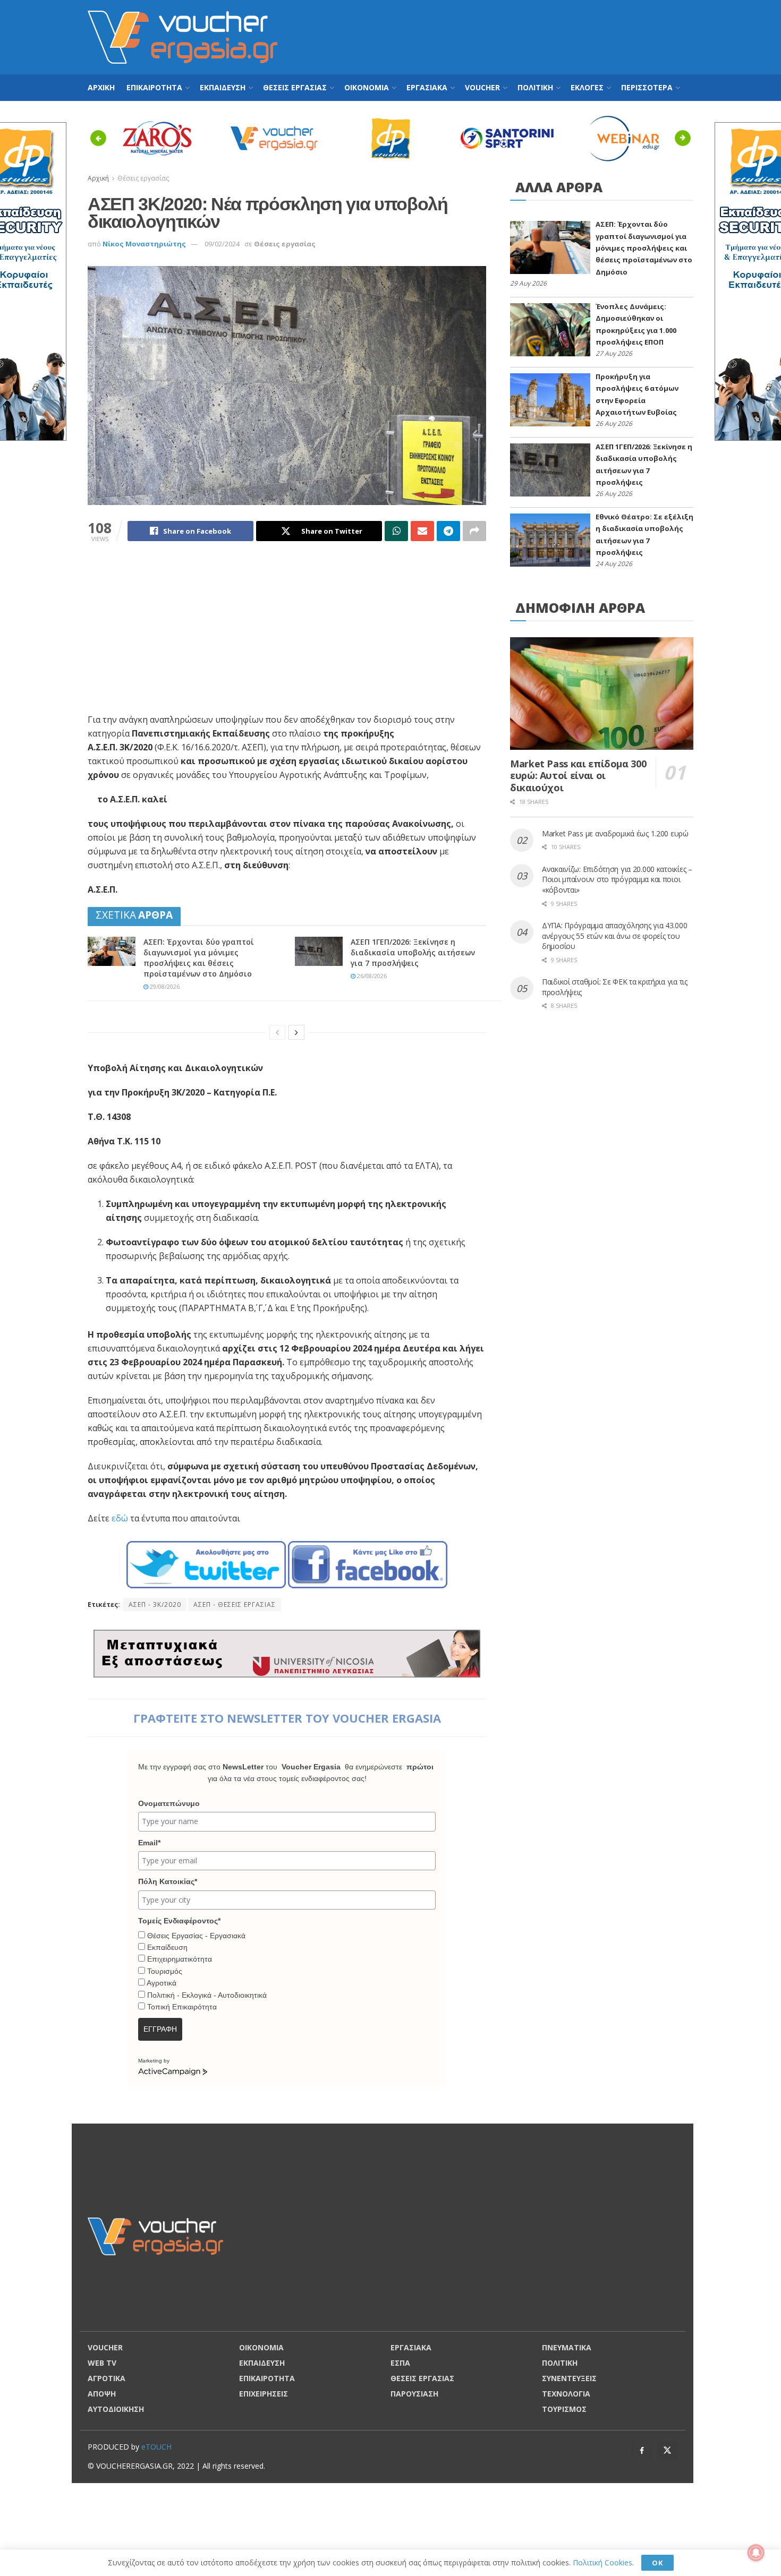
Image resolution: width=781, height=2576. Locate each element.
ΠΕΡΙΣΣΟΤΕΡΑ (647, 87)
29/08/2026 (164, 986)
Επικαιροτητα (154, 87)
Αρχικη (101, 87)
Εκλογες (587, 87)
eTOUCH (156, 2447)
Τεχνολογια (566, 2394)
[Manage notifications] (756, 2553)
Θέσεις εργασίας (285, 244)
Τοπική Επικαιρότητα (182, 2007)
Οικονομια (367, 87)
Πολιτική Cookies (602, 2562)
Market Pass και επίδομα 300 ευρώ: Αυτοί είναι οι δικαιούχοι (578, 776)
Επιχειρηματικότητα (180, 1959)
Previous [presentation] (101, 138)
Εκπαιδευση (223, 87)
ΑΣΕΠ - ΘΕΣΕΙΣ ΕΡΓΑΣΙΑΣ (235, 1604)
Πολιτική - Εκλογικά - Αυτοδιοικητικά (207, 1995)
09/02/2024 (222, 244)
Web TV (102, 2363)
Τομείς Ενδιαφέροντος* (179, 1921)
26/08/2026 (371, 976)
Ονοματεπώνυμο (169, 1803)
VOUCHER (482, 87)
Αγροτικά (162, 1983)
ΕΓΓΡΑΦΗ (160, 2029)
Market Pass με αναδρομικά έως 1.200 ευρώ (615, 833)
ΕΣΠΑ (400, 2363)
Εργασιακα (427, 87)
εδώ (120, 1518)
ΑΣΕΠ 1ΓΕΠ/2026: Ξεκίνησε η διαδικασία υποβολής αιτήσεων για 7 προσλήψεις (413, 952)
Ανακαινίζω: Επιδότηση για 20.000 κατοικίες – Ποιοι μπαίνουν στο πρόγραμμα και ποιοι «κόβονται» (617, 879)
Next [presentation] (686, 138)
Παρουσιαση (414, 2394)
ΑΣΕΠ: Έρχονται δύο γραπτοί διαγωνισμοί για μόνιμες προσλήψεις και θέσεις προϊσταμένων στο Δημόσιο (199, 958)
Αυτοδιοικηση (116, 2409)
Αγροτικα (107, 2378)
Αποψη (102, 2394)
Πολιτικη (535, 87)
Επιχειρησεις (264, 2394)
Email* (149, 1843)
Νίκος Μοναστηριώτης (144, 244)
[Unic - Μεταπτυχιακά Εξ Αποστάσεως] (287, 1652)
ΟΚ (657, 2563)
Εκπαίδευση (167, 1947)
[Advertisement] (500, 36)
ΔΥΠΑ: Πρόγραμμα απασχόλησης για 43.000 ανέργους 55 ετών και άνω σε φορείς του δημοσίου (614, 936)
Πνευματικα (567, 2347)
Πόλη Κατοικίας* (168, 1881)
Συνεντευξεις (569, 2378)
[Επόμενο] (296, 1032)
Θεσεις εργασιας (295, 87)
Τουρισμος (564, 2409)
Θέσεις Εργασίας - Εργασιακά (196, 1936)
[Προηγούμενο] (277, 1032)
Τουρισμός (165, 1971)
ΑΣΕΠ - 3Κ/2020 (155, 1604)
